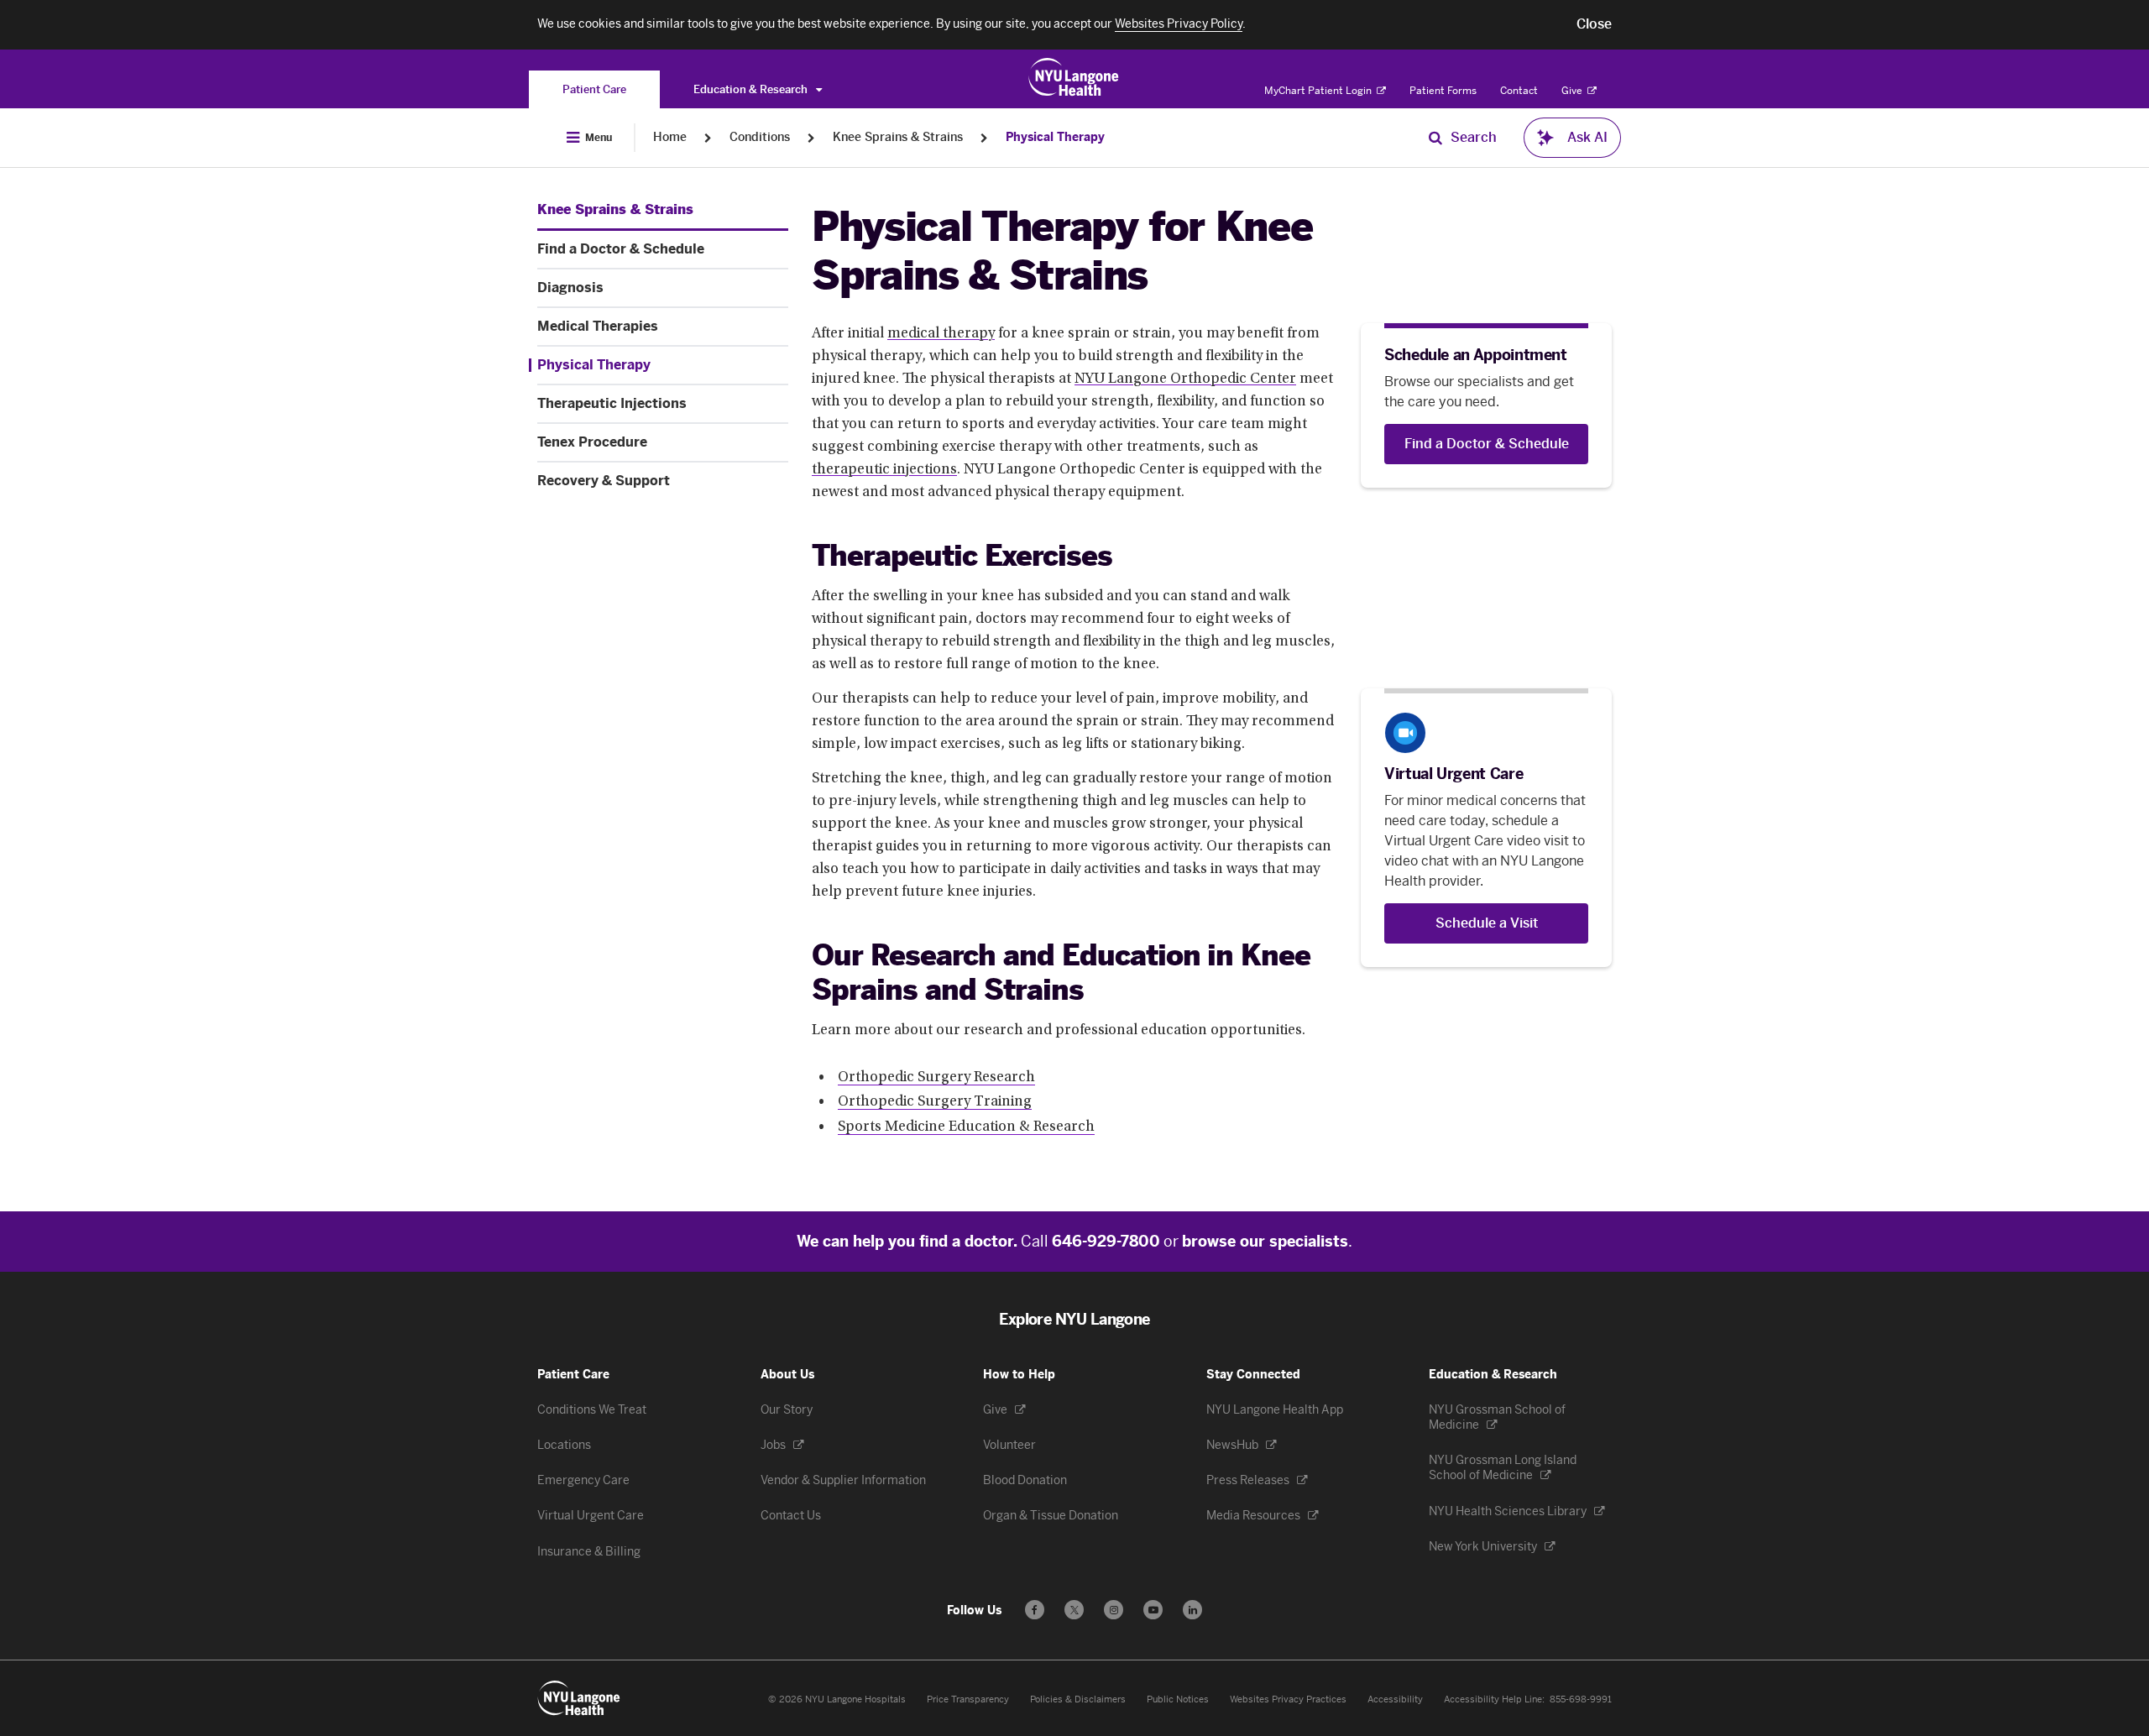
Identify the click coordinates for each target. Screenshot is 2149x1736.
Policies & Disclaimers (1078, 1699)
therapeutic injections (884, 470)
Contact (1519, 91)
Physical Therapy (1055, 137)
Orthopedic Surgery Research (936, 1078)
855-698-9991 (1581, 1699)
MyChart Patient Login (1319, 91)
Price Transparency (968, 1699)
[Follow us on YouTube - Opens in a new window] (1153, 1610)
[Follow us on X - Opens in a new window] (1074, 1610)
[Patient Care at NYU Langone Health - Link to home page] (1074, 77)
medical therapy (941, 334)
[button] (1594, 24)
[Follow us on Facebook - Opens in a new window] (1035, 1610)
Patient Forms (1443, 91)
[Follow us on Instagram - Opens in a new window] (1114, 1610)
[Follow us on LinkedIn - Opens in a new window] (1192, 1610)
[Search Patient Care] (1435, 138)
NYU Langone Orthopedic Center (1185, 379)
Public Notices (1178, 1699)
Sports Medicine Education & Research (966, 1127)
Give (1573, 91)
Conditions (760, 137)
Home (670, 137)
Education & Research (752, 89)
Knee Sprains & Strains (898, 137)
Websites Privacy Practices (1288, 1699)
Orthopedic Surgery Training (935, 1102)
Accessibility (1395, 1699)
